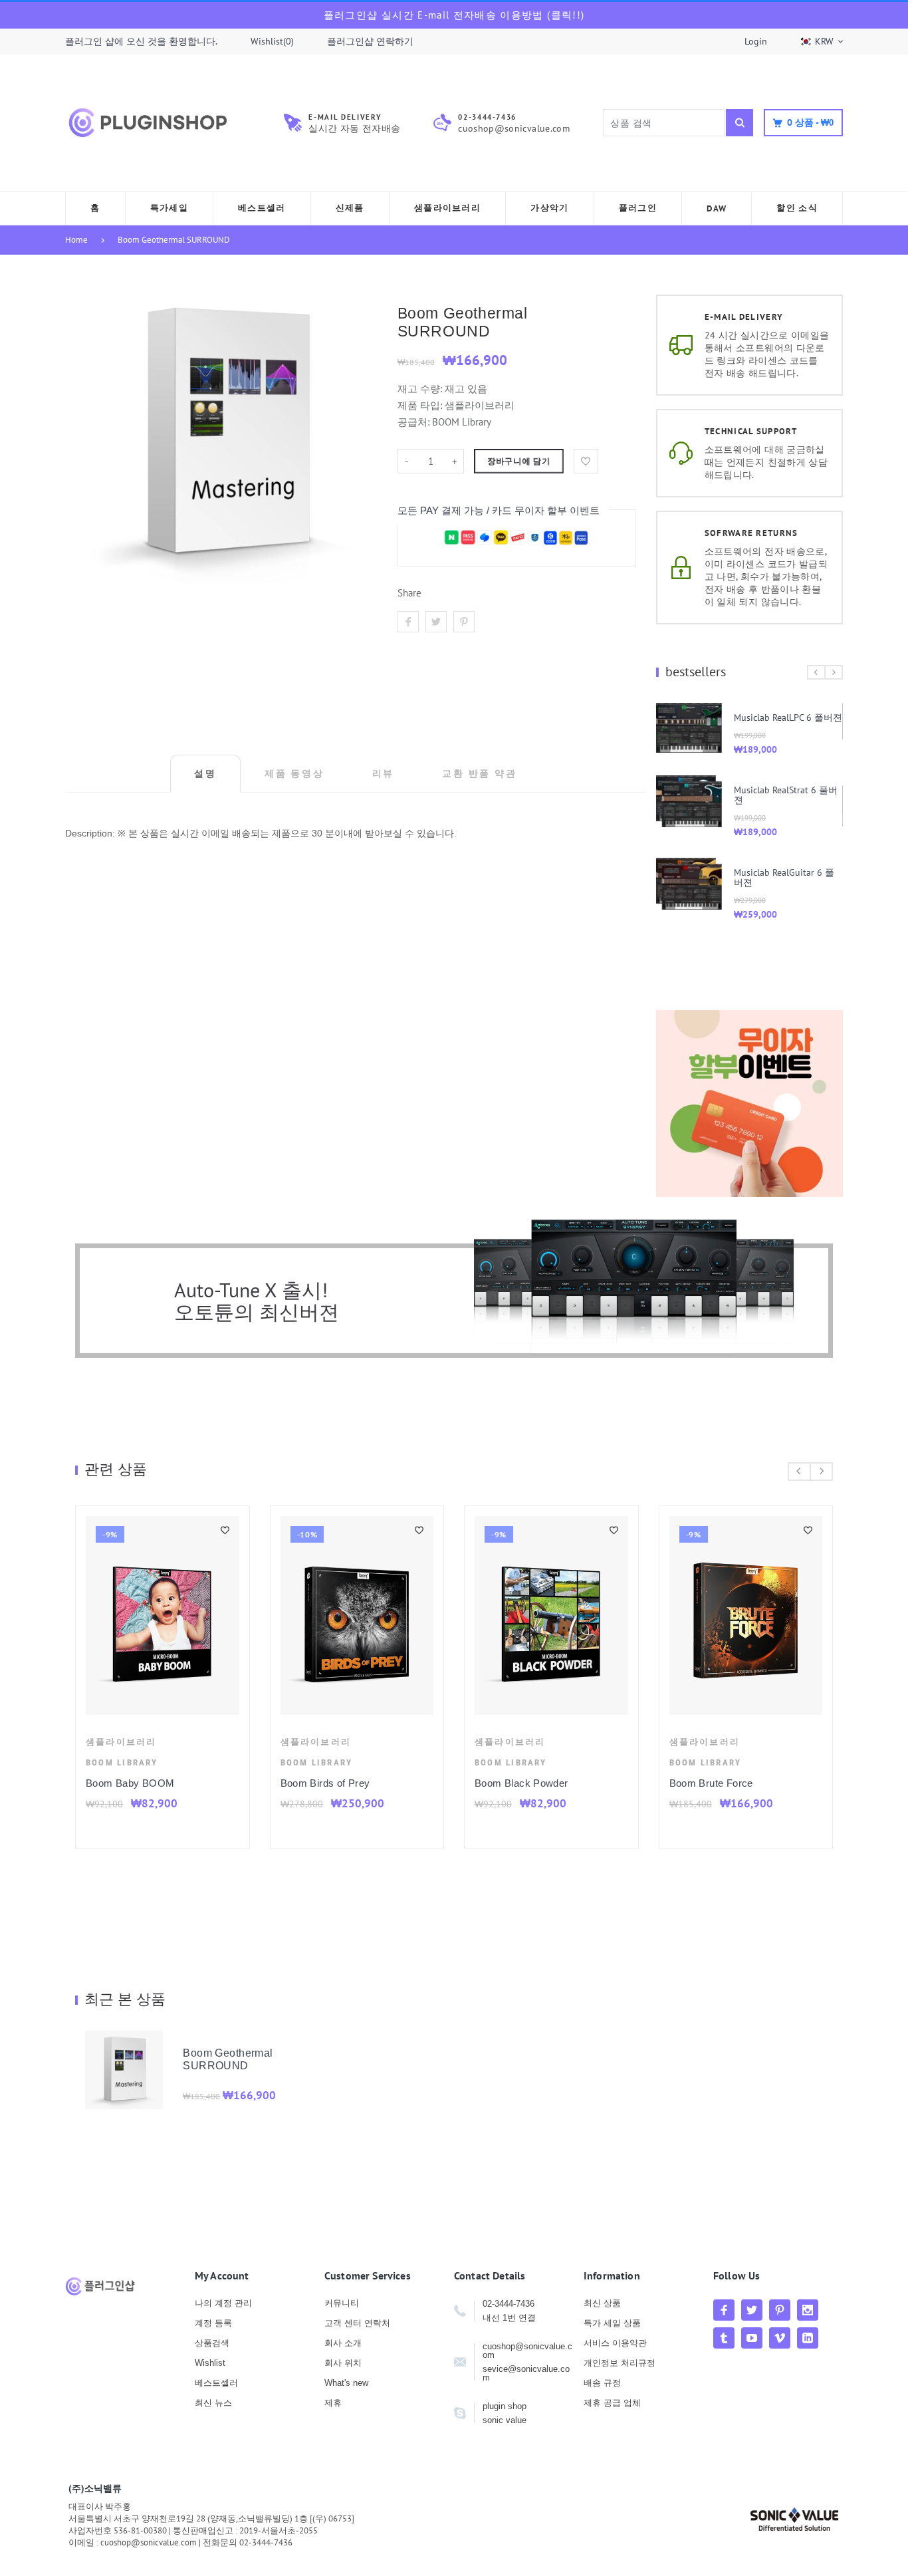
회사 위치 (343, 2363)
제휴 (333, 2403)
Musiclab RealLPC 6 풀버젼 (788, 717)
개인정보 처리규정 (620, 2363)
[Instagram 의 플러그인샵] (808, 2310)
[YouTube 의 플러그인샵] (752, 2338)
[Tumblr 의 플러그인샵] (724, 2338)
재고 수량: (421, 389)
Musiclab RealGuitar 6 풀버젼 (784, 877)
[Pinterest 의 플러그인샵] (780, 2310)
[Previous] (816, 672)
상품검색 (212, 2343)
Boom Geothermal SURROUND (174, 240)
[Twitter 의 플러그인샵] (752, 2310)
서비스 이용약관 (615, 2343)
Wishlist (210, 2363)
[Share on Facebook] (408, 622)
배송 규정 (602, 2383)
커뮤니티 (342, 2303)
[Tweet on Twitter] (436, 622)
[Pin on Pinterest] (464, 622)
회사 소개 (343, 2343)
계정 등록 (213, 2323)
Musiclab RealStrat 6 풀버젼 (786, 795)
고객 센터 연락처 (357, 2323)
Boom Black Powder (521, 1783)
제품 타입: (420, 405)
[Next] (834, 672)
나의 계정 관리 (223, 2303)
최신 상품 (602, 2303)
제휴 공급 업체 (612, 2403)
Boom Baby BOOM (130, 1783)
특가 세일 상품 (612, 2323)
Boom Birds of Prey (325, 1783)
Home (76, 240)
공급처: (413, 422)
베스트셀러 (216, 2383)
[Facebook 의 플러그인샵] (724, 2310)
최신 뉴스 (213, 2403)
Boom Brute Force (711, 1783)
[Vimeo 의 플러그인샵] (780, 2338)
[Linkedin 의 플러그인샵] (808, 2338)
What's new (346, 2383)
